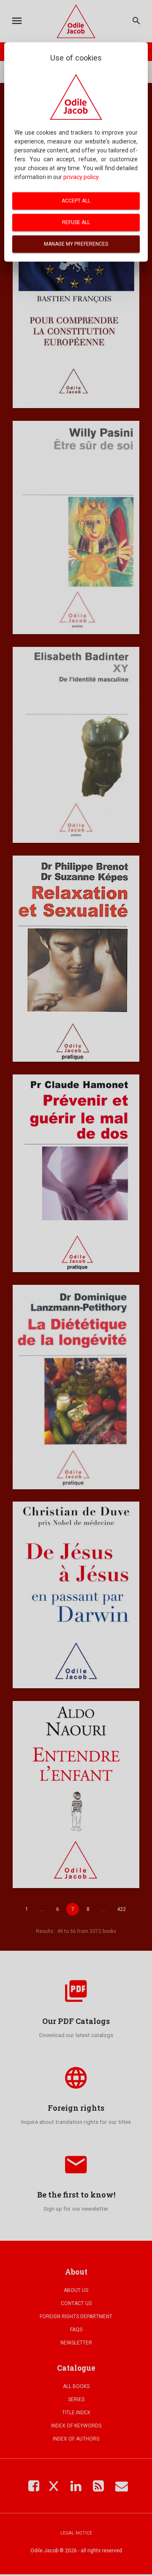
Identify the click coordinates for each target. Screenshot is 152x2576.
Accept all (76, 201)
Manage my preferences (76, 244)
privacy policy (81, 177)
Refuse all (76, 222)
